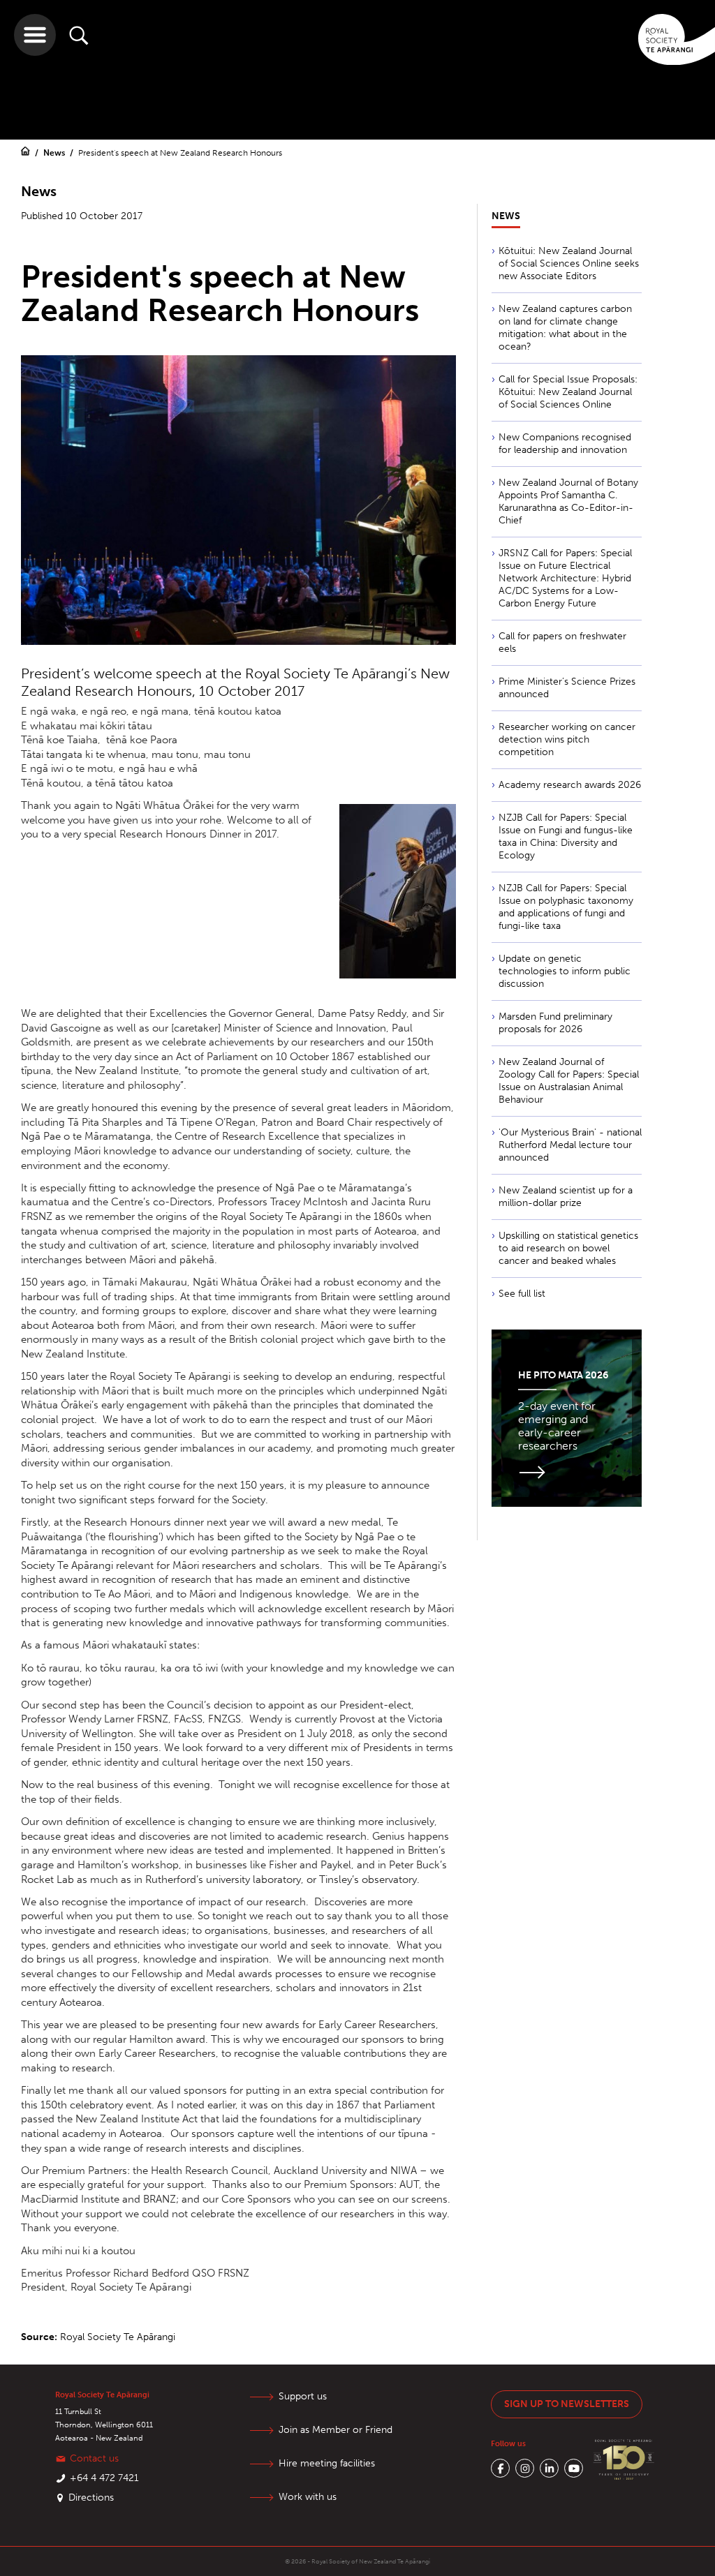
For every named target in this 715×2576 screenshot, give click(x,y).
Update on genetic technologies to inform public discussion (565, 971)
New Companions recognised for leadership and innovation (565, 444)
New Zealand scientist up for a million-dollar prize (566, 1197)
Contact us (94, 2458)
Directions (91, 2497)
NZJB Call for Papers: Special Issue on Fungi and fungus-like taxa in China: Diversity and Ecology (566, 836)
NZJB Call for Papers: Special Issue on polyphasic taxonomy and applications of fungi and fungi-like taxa (566, 907)
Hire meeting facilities (327, 2463)
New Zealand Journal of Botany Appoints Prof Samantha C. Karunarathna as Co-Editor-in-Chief (568, 501)
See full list (522, 1294)
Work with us (308, 2497)
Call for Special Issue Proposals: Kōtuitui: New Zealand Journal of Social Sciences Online (568, 392)
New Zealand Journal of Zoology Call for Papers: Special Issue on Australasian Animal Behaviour (569, 1081)
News (55, 153)
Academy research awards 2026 (570, 785)
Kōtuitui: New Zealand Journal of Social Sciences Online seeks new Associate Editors (569, 263)
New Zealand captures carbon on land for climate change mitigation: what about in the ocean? (565, 328)
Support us (303, 2396)
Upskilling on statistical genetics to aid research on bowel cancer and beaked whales (568, 1248)
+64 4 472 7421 (104, 2478)
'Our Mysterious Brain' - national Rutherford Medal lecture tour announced (570, 1145)
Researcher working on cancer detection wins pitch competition (567, 739)
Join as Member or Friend (336, 2430)
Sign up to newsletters (567, 2404)
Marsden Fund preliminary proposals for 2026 (555, 1023)
